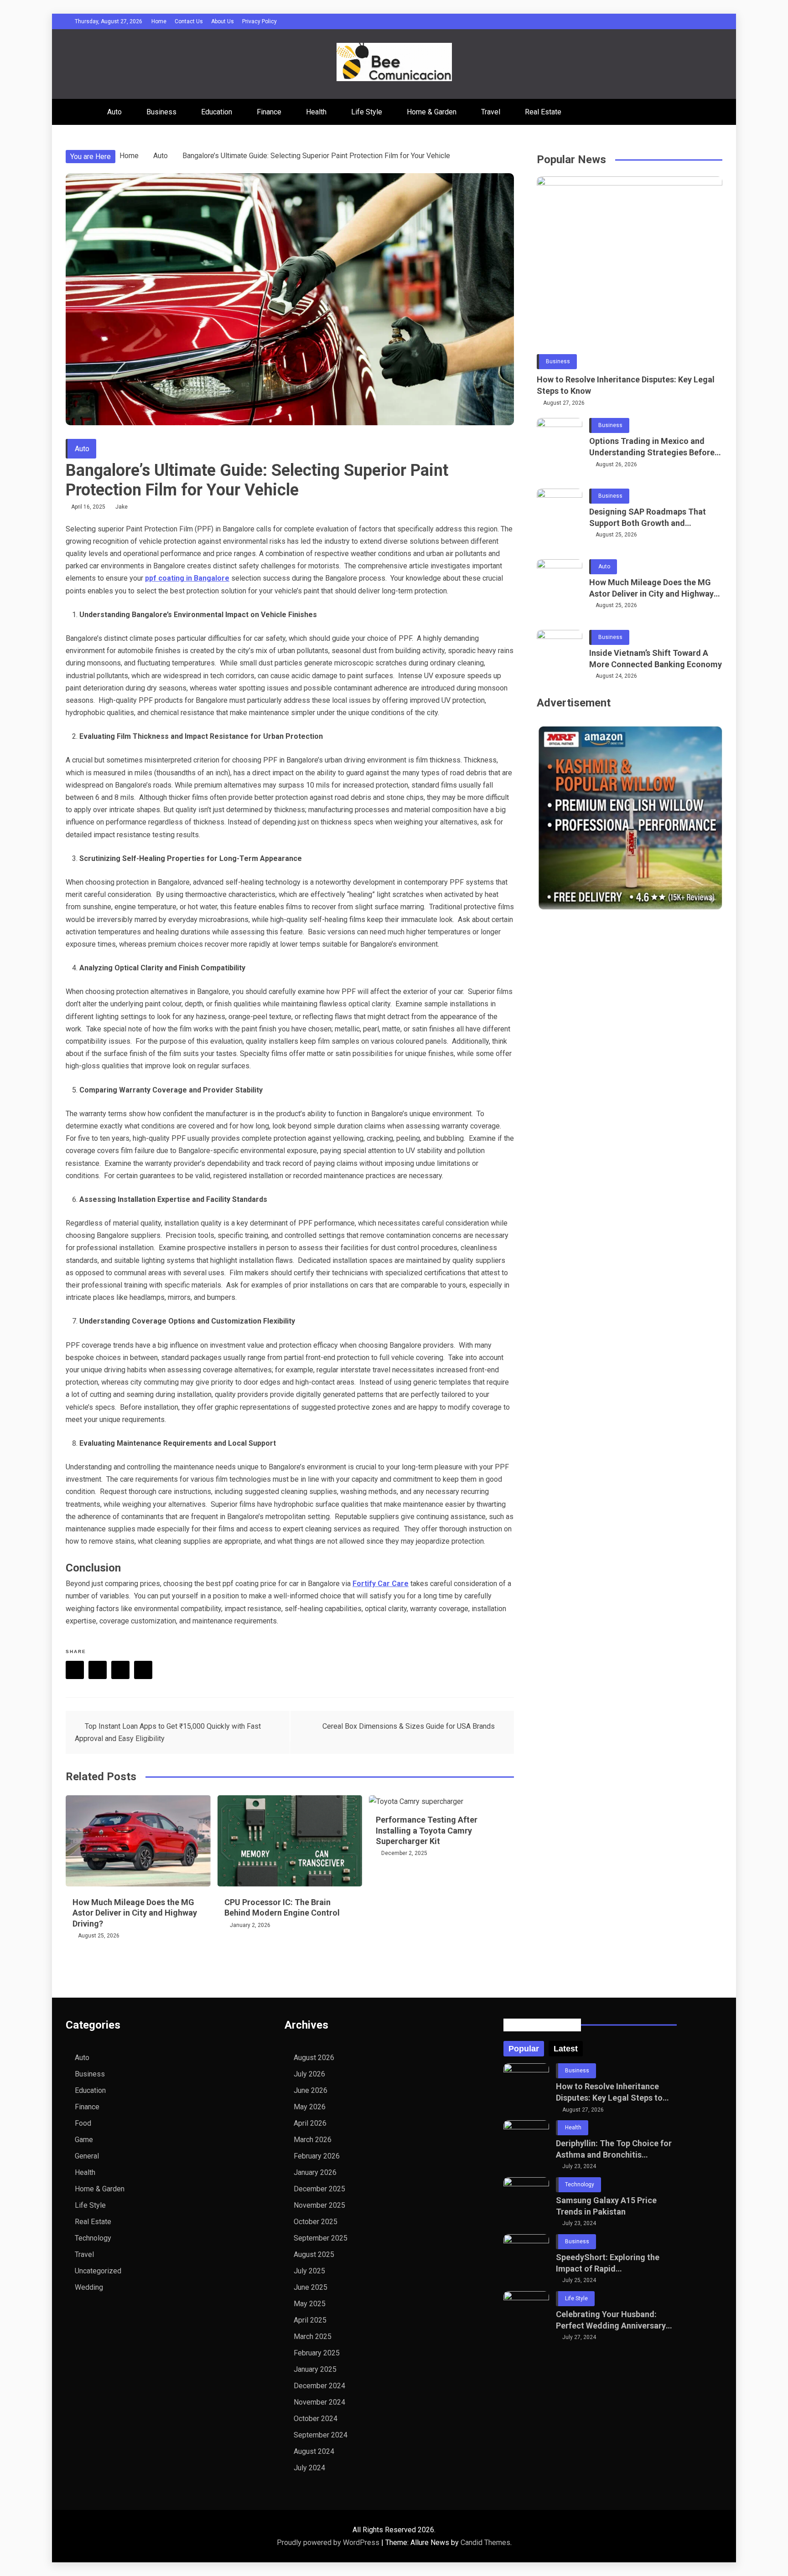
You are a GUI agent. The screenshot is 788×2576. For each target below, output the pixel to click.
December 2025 (319, 2189)
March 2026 (313, 2140)
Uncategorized (98, 2271)
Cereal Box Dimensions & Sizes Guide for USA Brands (409, 1726)
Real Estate (543, 112)
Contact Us (189, 21)
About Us (223, 21)
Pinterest (120, 1670)
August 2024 (314, 2451)
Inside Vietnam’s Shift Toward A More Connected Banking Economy (656, 659)
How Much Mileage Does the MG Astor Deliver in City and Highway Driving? (135, 1913)
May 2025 (310, 2304)
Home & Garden (432, 112)
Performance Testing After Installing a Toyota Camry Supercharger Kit (427, 1830)
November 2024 (319, 2402)
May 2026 (310, 2107)
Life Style (367, 112)
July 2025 (309, 2271)
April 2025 (310, 2320)
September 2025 (321, 2238)
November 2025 (319, 2205)
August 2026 (314, 2058)
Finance (269, 112)
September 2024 (321, 2435)
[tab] (524, 2049)
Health (316, 112)
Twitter (98, 1670)
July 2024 (309, 2468)
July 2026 (309, 2074)
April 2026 (310, 2123)
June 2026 (311, 2090)
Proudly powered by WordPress (329, 2543)
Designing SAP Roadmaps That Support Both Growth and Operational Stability (648, 518)
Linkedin (143, 1670)
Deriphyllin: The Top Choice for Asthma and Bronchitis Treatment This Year (614, 2149)
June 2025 (311, 2287)
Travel (491, 112)
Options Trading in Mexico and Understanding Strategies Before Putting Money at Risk (652, 447)
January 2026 (315, 2172)
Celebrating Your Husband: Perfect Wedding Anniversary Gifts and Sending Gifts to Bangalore (611, 2320)
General (87, 2156)
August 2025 (314, 2254)
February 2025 (317, 2353)
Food (83, 2123)
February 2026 (317, 2156)
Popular (524, 2049)
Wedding (89, 2287)
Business (161, 112)
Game (84, 2140)
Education (217, 112)
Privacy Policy (259, 21)
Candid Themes (485, 2543)
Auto (114, 112)
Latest (566, 2049)
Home (159, 21)
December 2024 (319, 2386)
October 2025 (316, 2222)
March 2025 (313, 2336)
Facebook (75, 1670)
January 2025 (315, 2369)
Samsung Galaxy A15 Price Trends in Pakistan (606, 2206)
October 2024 (316, 2419)
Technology (93, 2238)
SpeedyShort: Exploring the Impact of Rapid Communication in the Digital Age (611, 2263)
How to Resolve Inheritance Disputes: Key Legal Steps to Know (626, 385)
